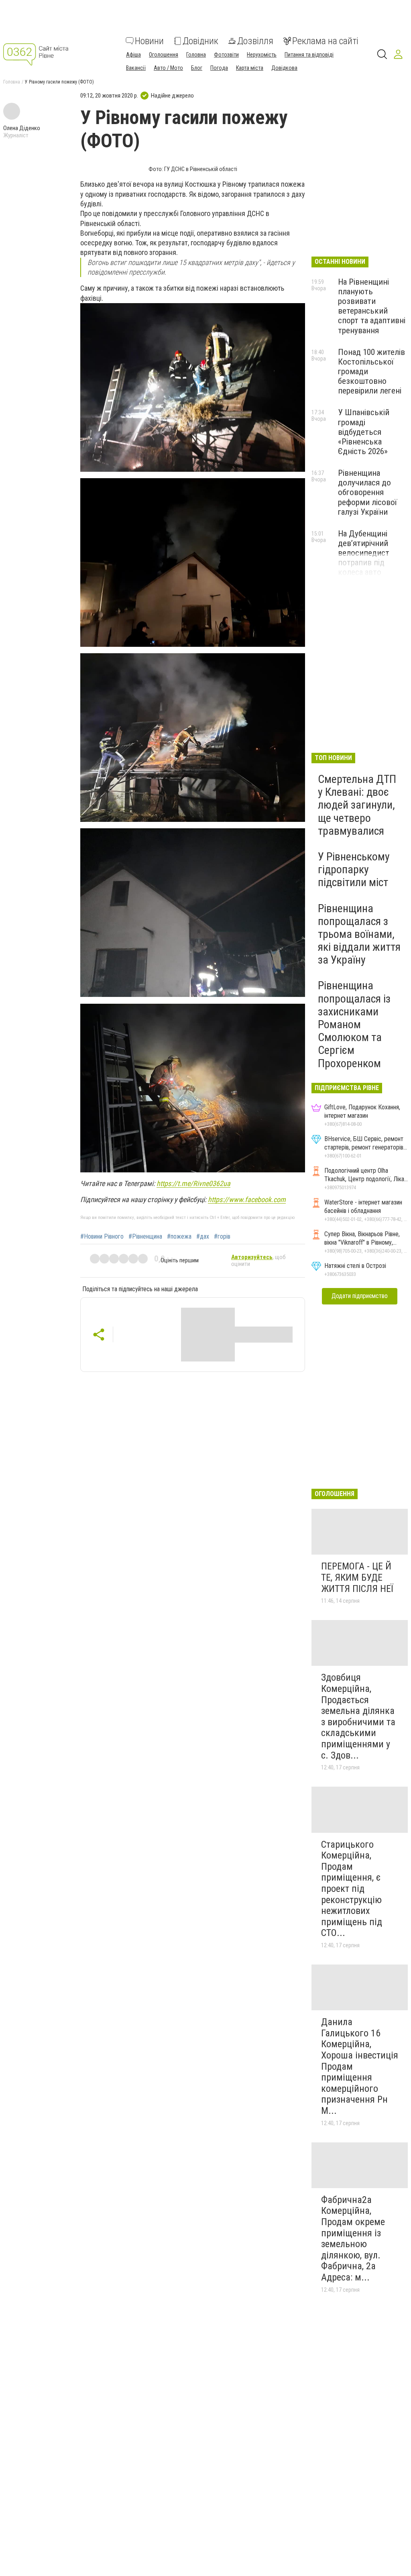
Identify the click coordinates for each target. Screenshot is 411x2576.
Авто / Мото (168, 68)
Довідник (200, 41)
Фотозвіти (226, 55)
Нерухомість (262, 55)
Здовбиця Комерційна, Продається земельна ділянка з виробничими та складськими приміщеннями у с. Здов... (358, 1716)
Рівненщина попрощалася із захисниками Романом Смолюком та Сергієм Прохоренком (354, 1024)
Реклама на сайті (325, 41)
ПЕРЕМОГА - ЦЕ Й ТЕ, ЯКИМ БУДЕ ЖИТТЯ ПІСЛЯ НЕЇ (357, 1577)
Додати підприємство (360, 1296)
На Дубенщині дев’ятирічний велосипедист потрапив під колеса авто (364, 553)
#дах (203, 1237)
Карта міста (250, 68)
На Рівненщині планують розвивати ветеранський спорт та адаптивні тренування (372, 306)
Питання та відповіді (309, 55)
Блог (197, 68)
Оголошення (164, 55)
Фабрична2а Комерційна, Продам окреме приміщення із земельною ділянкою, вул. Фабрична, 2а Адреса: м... (353, 2239)
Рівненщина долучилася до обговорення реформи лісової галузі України (367, 492)
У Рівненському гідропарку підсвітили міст (354, 869)
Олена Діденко (22, 128)
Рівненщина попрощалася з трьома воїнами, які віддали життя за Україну (359, 934)
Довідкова (284, 68)
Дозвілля (255, 41)
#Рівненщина (145, 1237)
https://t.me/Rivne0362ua (193, 1183)
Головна (196, 55)
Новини (149, 41)
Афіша (133, 55)
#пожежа (179, 1237)
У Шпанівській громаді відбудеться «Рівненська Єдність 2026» (364, 432)
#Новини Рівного (102, 1237)
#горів (222, 1237)
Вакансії (136, 68)
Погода (219, 68)
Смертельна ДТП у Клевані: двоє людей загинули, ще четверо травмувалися (357, 805)
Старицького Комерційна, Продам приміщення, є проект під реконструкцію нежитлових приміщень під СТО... (352, 1889)
